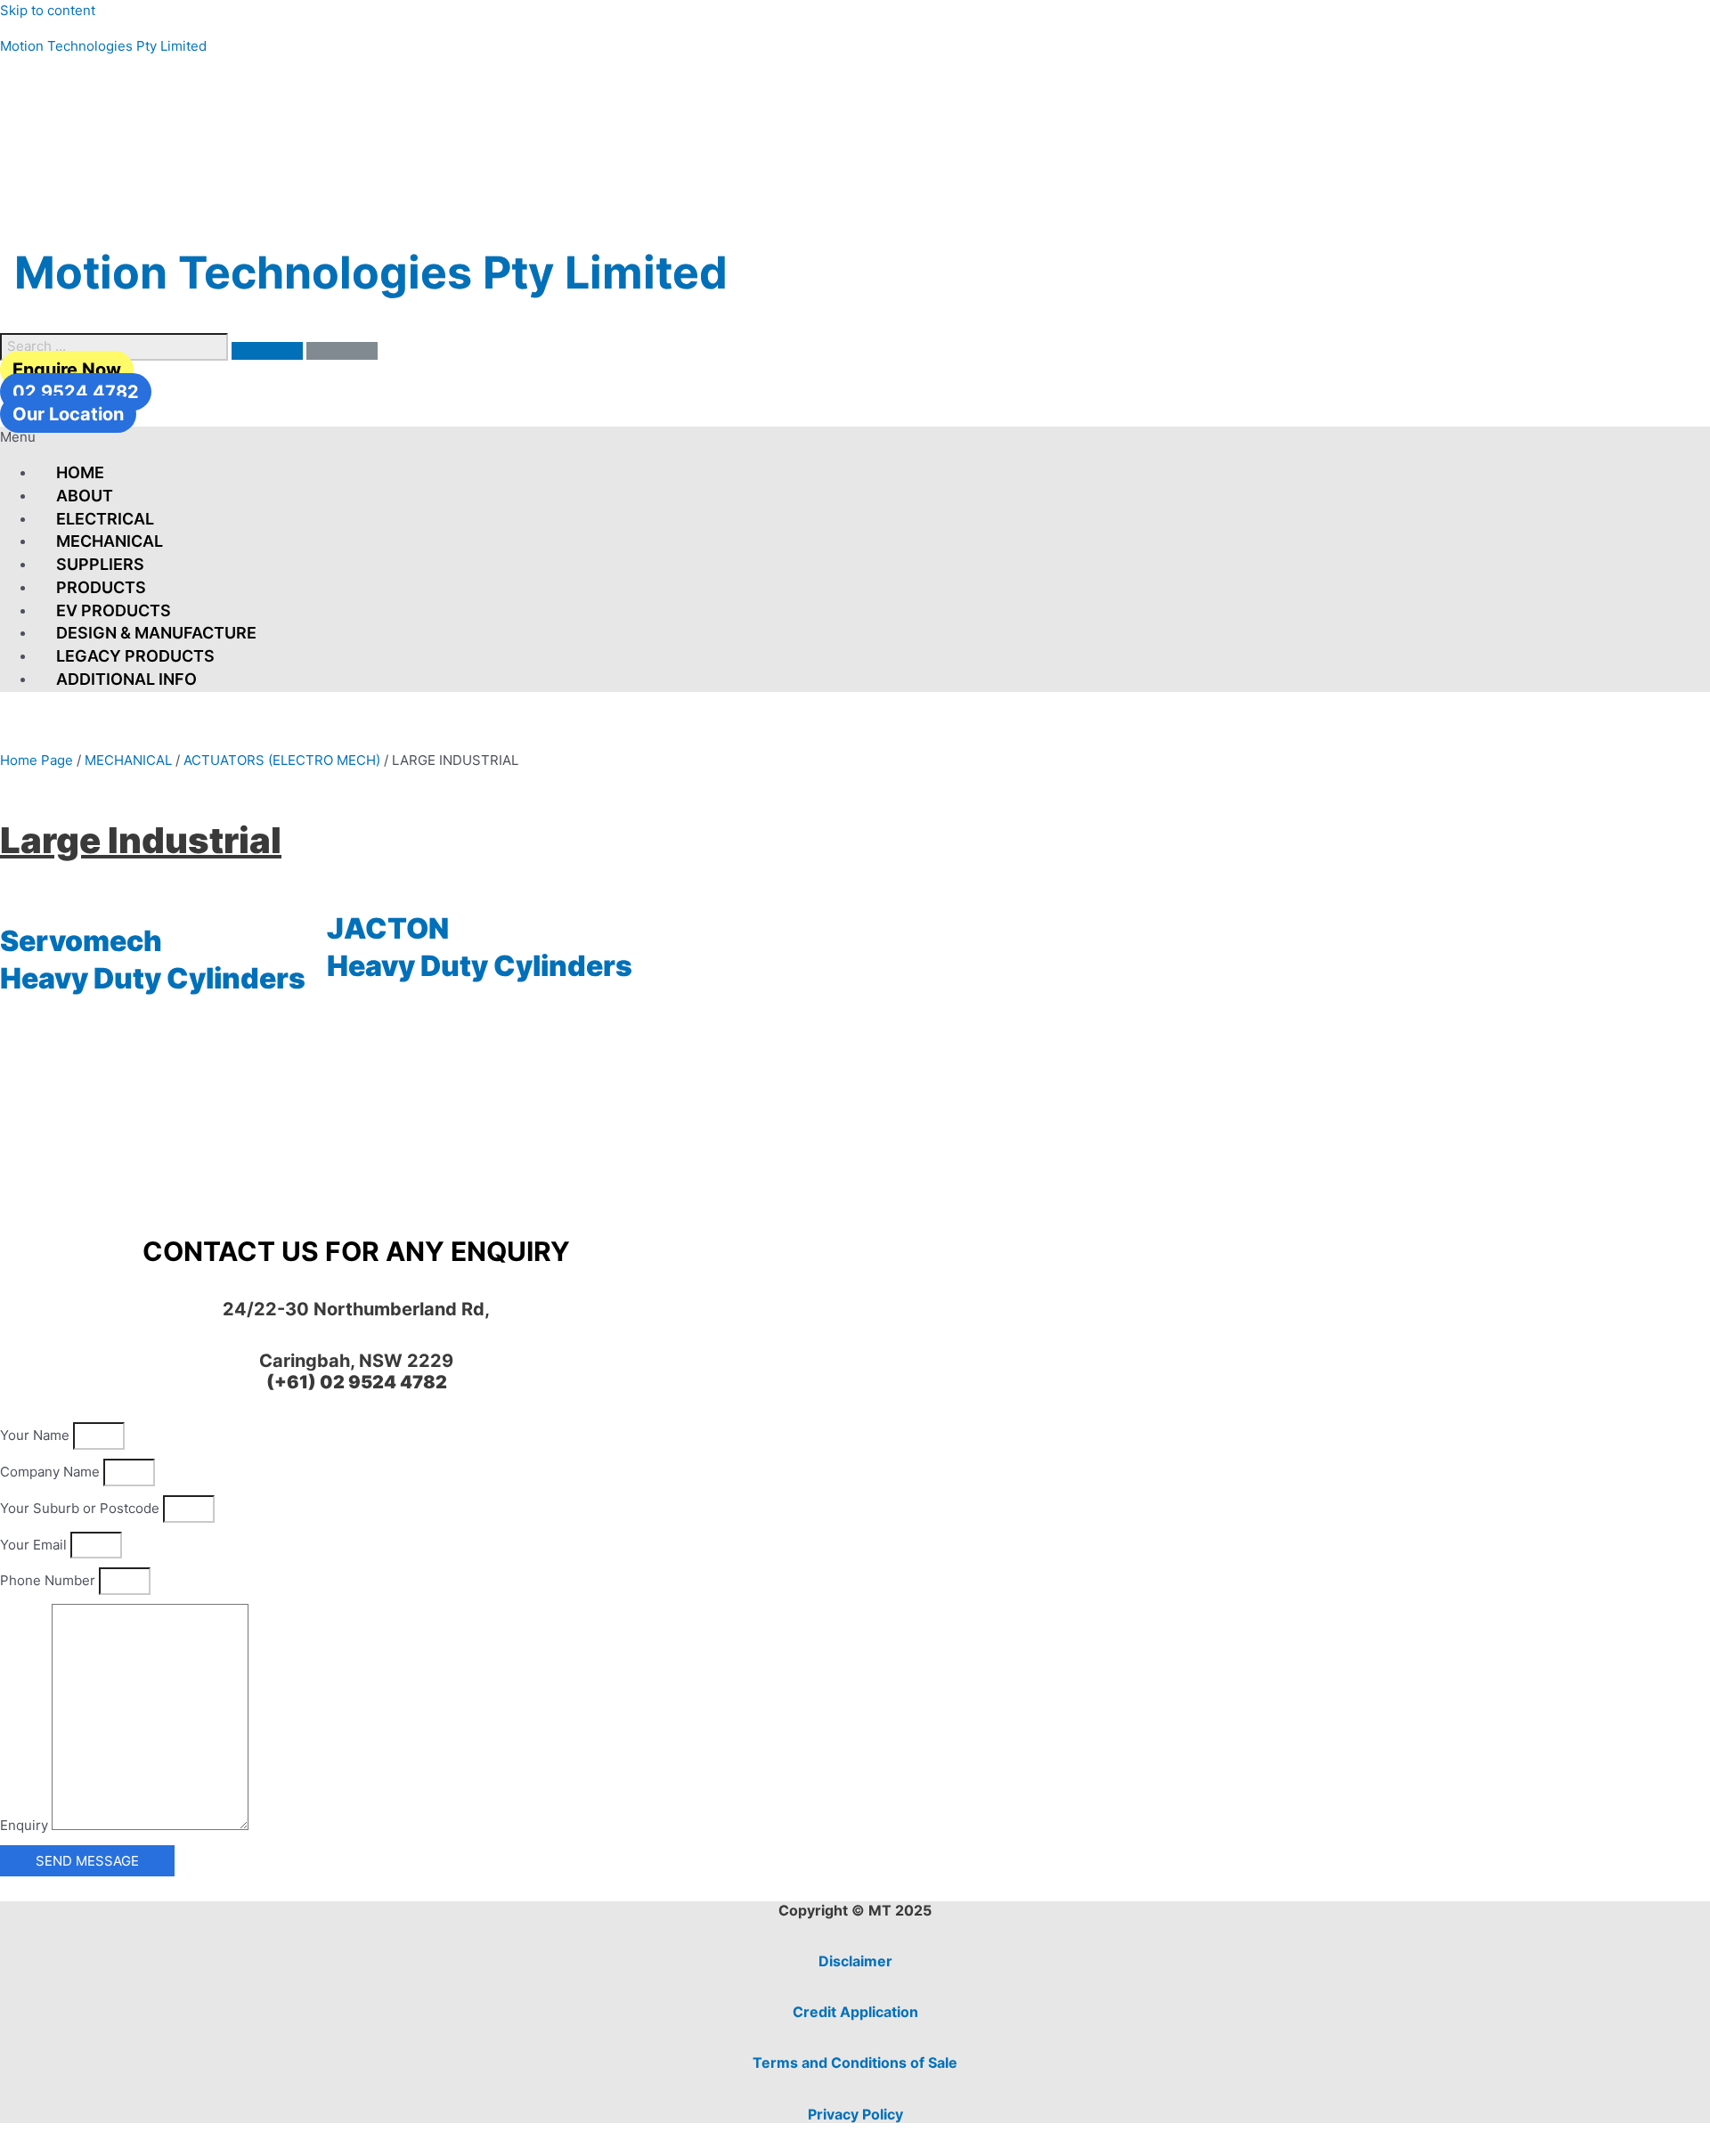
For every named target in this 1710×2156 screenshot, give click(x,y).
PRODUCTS (101, 587)
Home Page (37, 760)
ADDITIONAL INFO (126, 679)
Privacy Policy (855, 2114)
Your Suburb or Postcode (81, 1508)
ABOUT (85, 496)
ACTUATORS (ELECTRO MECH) (282, 760)
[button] (855, 438)
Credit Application (855, 2012)
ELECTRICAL (105, 519)
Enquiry (26, 1825)
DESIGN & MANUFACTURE (156, 633)
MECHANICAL (110, 541)
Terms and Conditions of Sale (855, 2062)
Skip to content (48, 10)
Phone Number (49, 1580)
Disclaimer (855, 1961)
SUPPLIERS (100, 564)
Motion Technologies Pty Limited (103, 46)
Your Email (35, 1545)
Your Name (37, 1435)
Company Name (52, 1472)
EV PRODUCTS (114, 610)
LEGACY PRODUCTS (135, 656)
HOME (80, 472)
